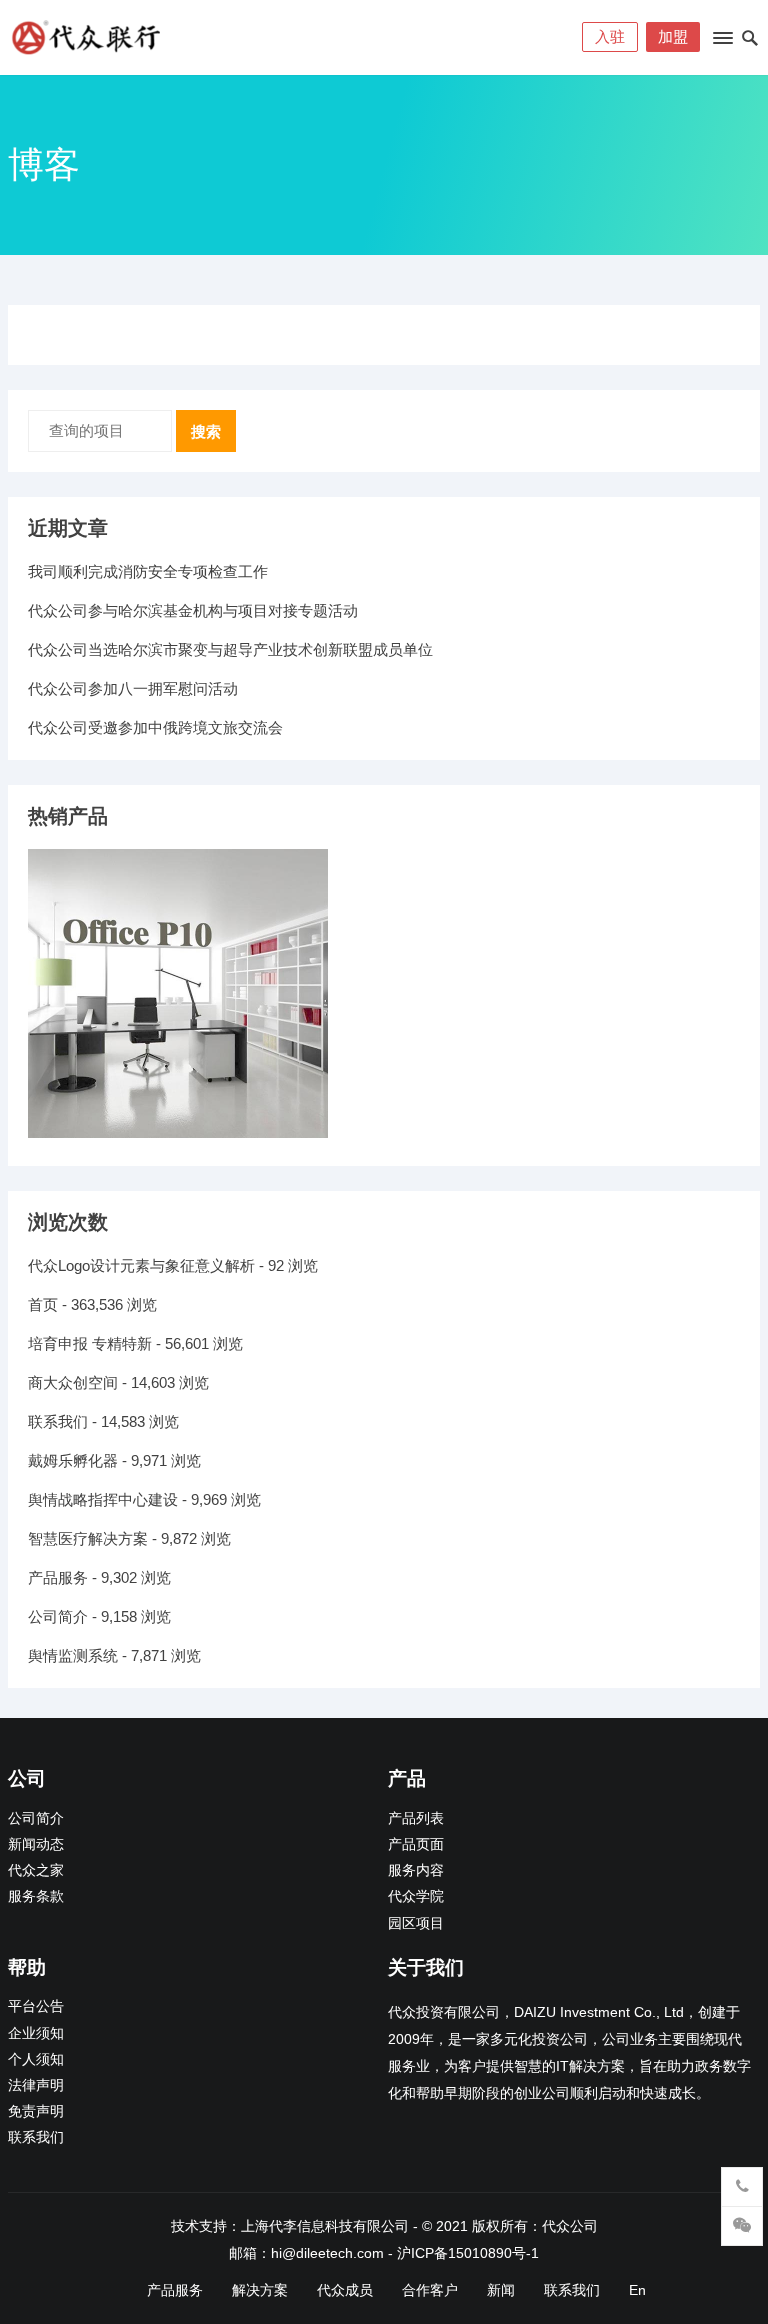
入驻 (610, 36)
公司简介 (58, 1616)
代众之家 (36, 1870)
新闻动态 (36, 1844)
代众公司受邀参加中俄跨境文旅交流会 (155, 727)
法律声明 (36, 2085)
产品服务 (58, 1577)
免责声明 (36, 2111)
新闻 (501, 2290)
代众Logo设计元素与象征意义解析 (141, 1265)
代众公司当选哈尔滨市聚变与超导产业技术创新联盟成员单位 (230, 649)
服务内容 (416, 1870)
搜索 (206, 431)
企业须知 (36, 2033)
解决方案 (260, 2290)
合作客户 (430, 2290)
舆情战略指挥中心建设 (103, 1499)
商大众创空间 (73, 1382)
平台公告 (36, 2006)
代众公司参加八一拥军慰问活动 (133, 688)
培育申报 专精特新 (90, 1343)
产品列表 (416, 1818)
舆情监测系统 (73, 1655)
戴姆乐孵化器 (73, 1460)
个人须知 (36, 2059)
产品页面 (416, 1844)
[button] (721, 42)
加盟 (673, 36)
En (637, 2290)
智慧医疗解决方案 (88, 1538)
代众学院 (416, 1896)
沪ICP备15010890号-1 (468, 2253)
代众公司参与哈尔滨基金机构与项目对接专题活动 (193, 610)
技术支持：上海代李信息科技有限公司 (290, 2226)
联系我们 (58, 1421)
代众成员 (345, 2290)
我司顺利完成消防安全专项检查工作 (148, 571)
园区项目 (416, 1923)
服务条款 (36, 1896)
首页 (43, 1304)
